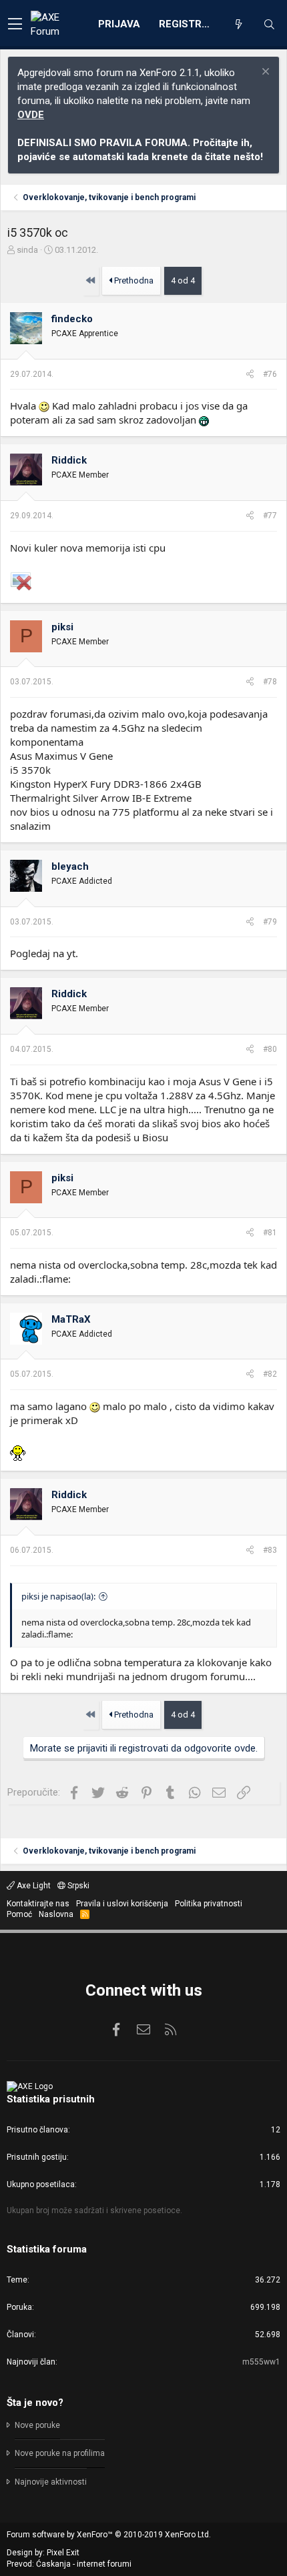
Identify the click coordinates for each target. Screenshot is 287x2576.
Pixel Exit (63, 2553)
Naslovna (56, 1914)
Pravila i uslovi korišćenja (122, 1904)
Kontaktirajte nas (38, 1904)
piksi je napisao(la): (58, 1596)
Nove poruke (37, 2425)
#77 (270, 516)
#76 (270, 374)
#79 (270, 922)
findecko (72, 319)
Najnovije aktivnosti (51, 2482)
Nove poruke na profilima (60, 2453)
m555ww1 (261, 2362)
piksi (62, 627)
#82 (270, 1374)
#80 (270, 1049)
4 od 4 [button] (183, 280)
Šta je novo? (35, 2403)
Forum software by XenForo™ (109, 2535)
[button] (15, 25)
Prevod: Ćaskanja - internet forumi (69, 2564)
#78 (270, 682)
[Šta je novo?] (238, 25)
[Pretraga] (269, 25)
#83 (270, 1550)
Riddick (69, 460)
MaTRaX (71, 1319)
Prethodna (133, 280)
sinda (27, 250)
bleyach (70, 866)
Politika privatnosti (209, 1904)
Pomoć (19, 1914)
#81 (270, 1233)
